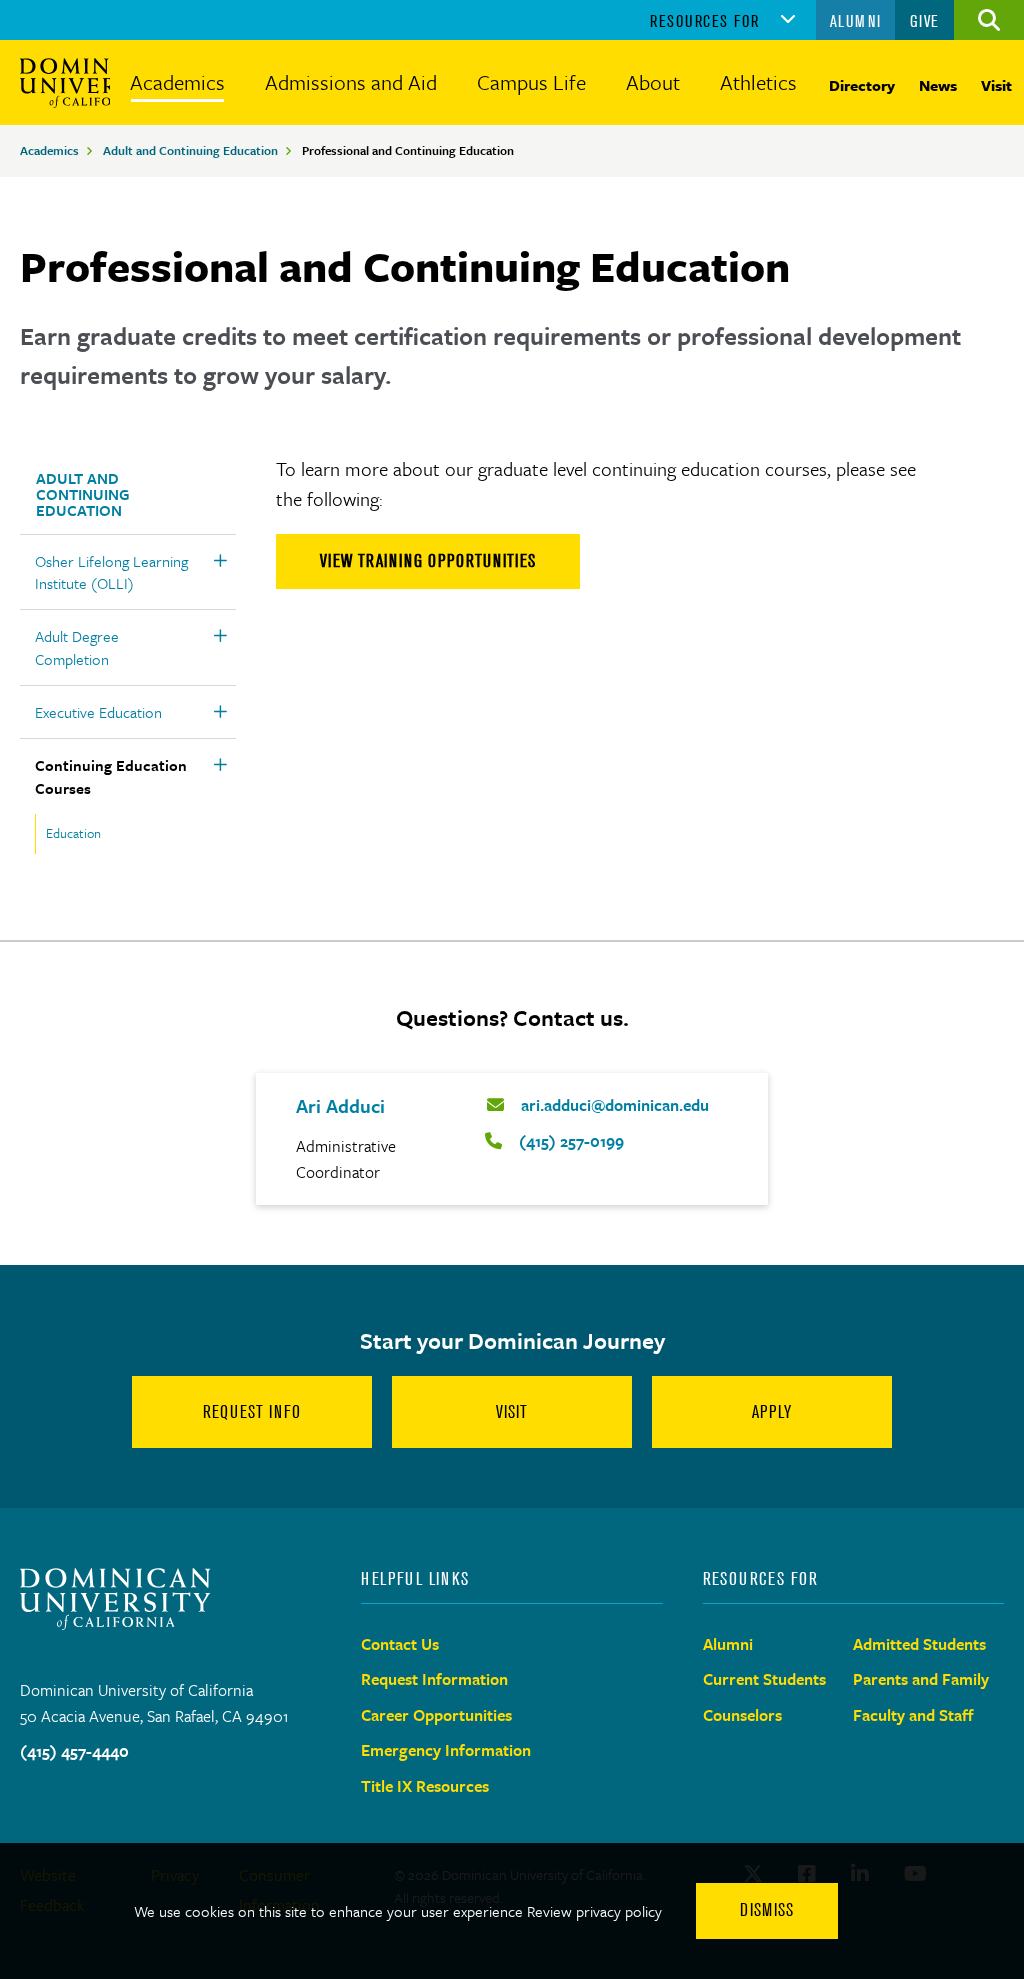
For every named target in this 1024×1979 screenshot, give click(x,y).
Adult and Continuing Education (190, 150)
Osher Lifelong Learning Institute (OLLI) (111, 572)
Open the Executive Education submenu (220, 712)
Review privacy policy (594, 1911)
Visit (996, 85)
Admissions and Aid (351, 82)
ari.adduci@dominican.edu (615, 1105)
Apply (772, 1412)
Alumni (856, 21)
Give (925, 21)
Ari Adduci (340, 1105)
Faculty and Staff (913, 1715)
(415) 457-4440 (74, 1751)
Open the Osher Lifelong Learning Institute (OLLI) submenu (220, 561)
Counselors (742, 1715)
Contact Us (400, 1644)
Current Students (764, 1679)
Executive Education (98, 712)
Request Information (434, 1679)
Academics (177, 82)
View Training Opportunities (428, 561)
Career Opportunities (436, 1715)
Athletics (758, 82)
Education (73, 833)
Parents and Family (921, 1679)
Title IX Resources (425, 1786)
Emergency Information (446, 1750)
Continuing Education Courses (111, 776)
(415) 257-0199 (571, 1141)
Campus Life (531, 82)
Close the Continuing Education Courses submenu (220, 765)
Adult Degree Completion (77, 647)
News (938, 85)
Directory (862, 85)
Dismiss (767, 1910)
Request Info (252, 1412)
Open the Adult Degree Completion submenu (220, 636)
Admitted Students (919, 1644)
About (653, 82)
